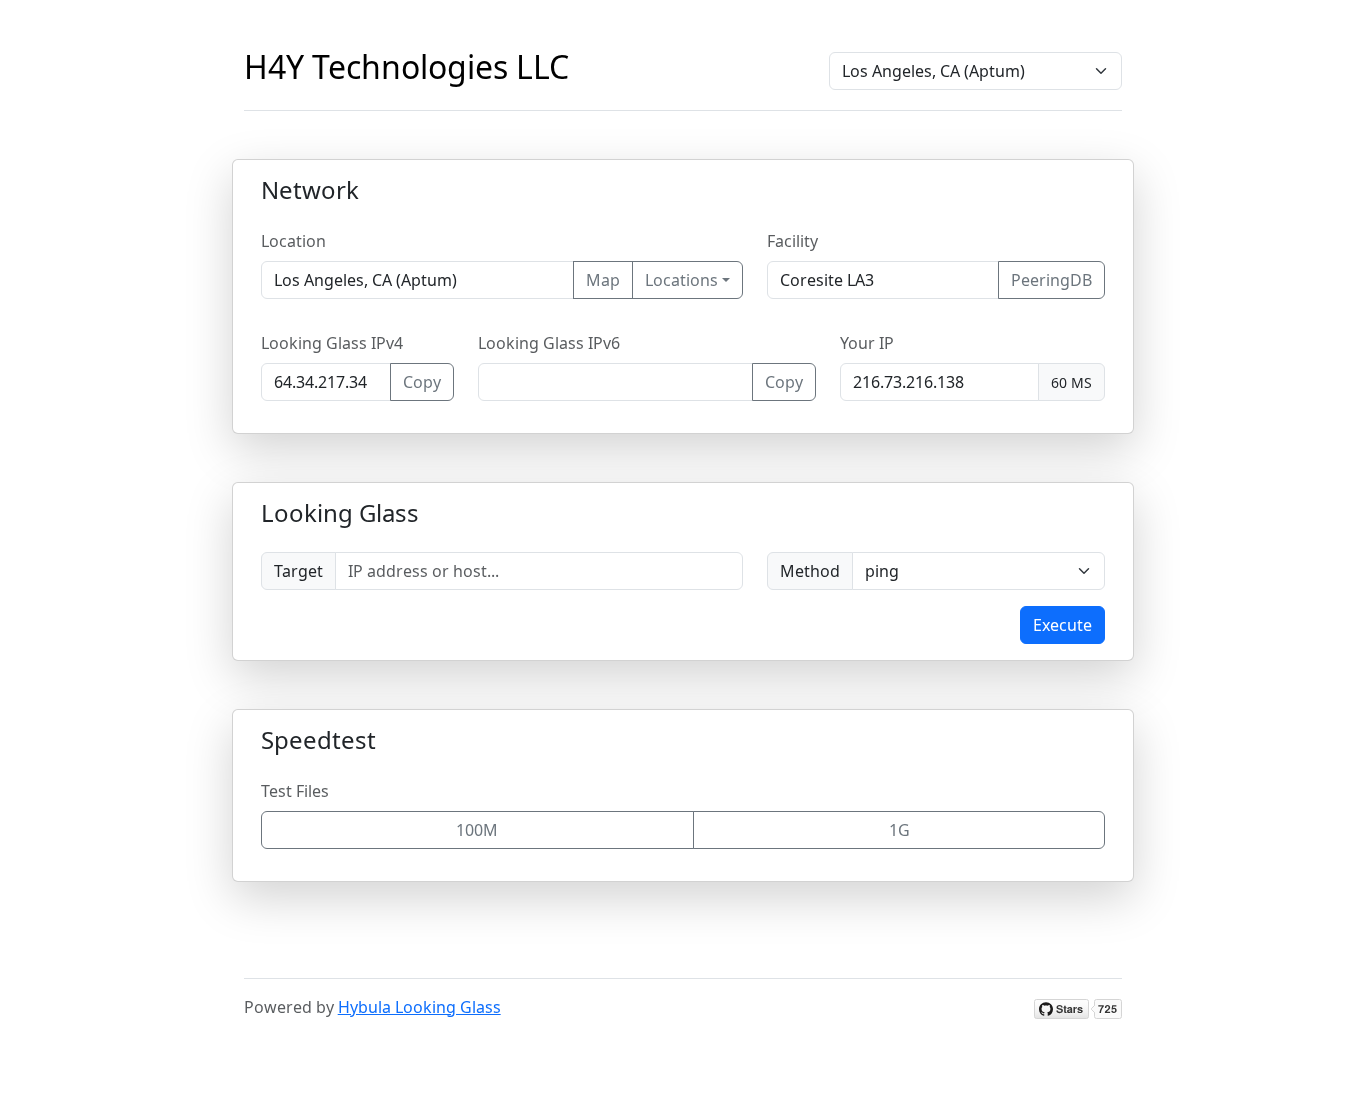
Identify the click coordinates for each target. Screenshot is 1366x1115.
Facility (792, 241)
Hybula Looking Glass (419, 1007)
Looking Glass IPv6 (549, 343)
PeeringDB (1051, 280)
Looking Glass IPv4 (332, 343)
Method (810, 571)
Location (293, 241)
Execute (1062, 625)
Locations (681, 280)
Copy (422, 382)
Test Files (295, 791)
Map (603, 280)
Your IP (867, 343)
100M (477, 830)
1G (899, 830)
